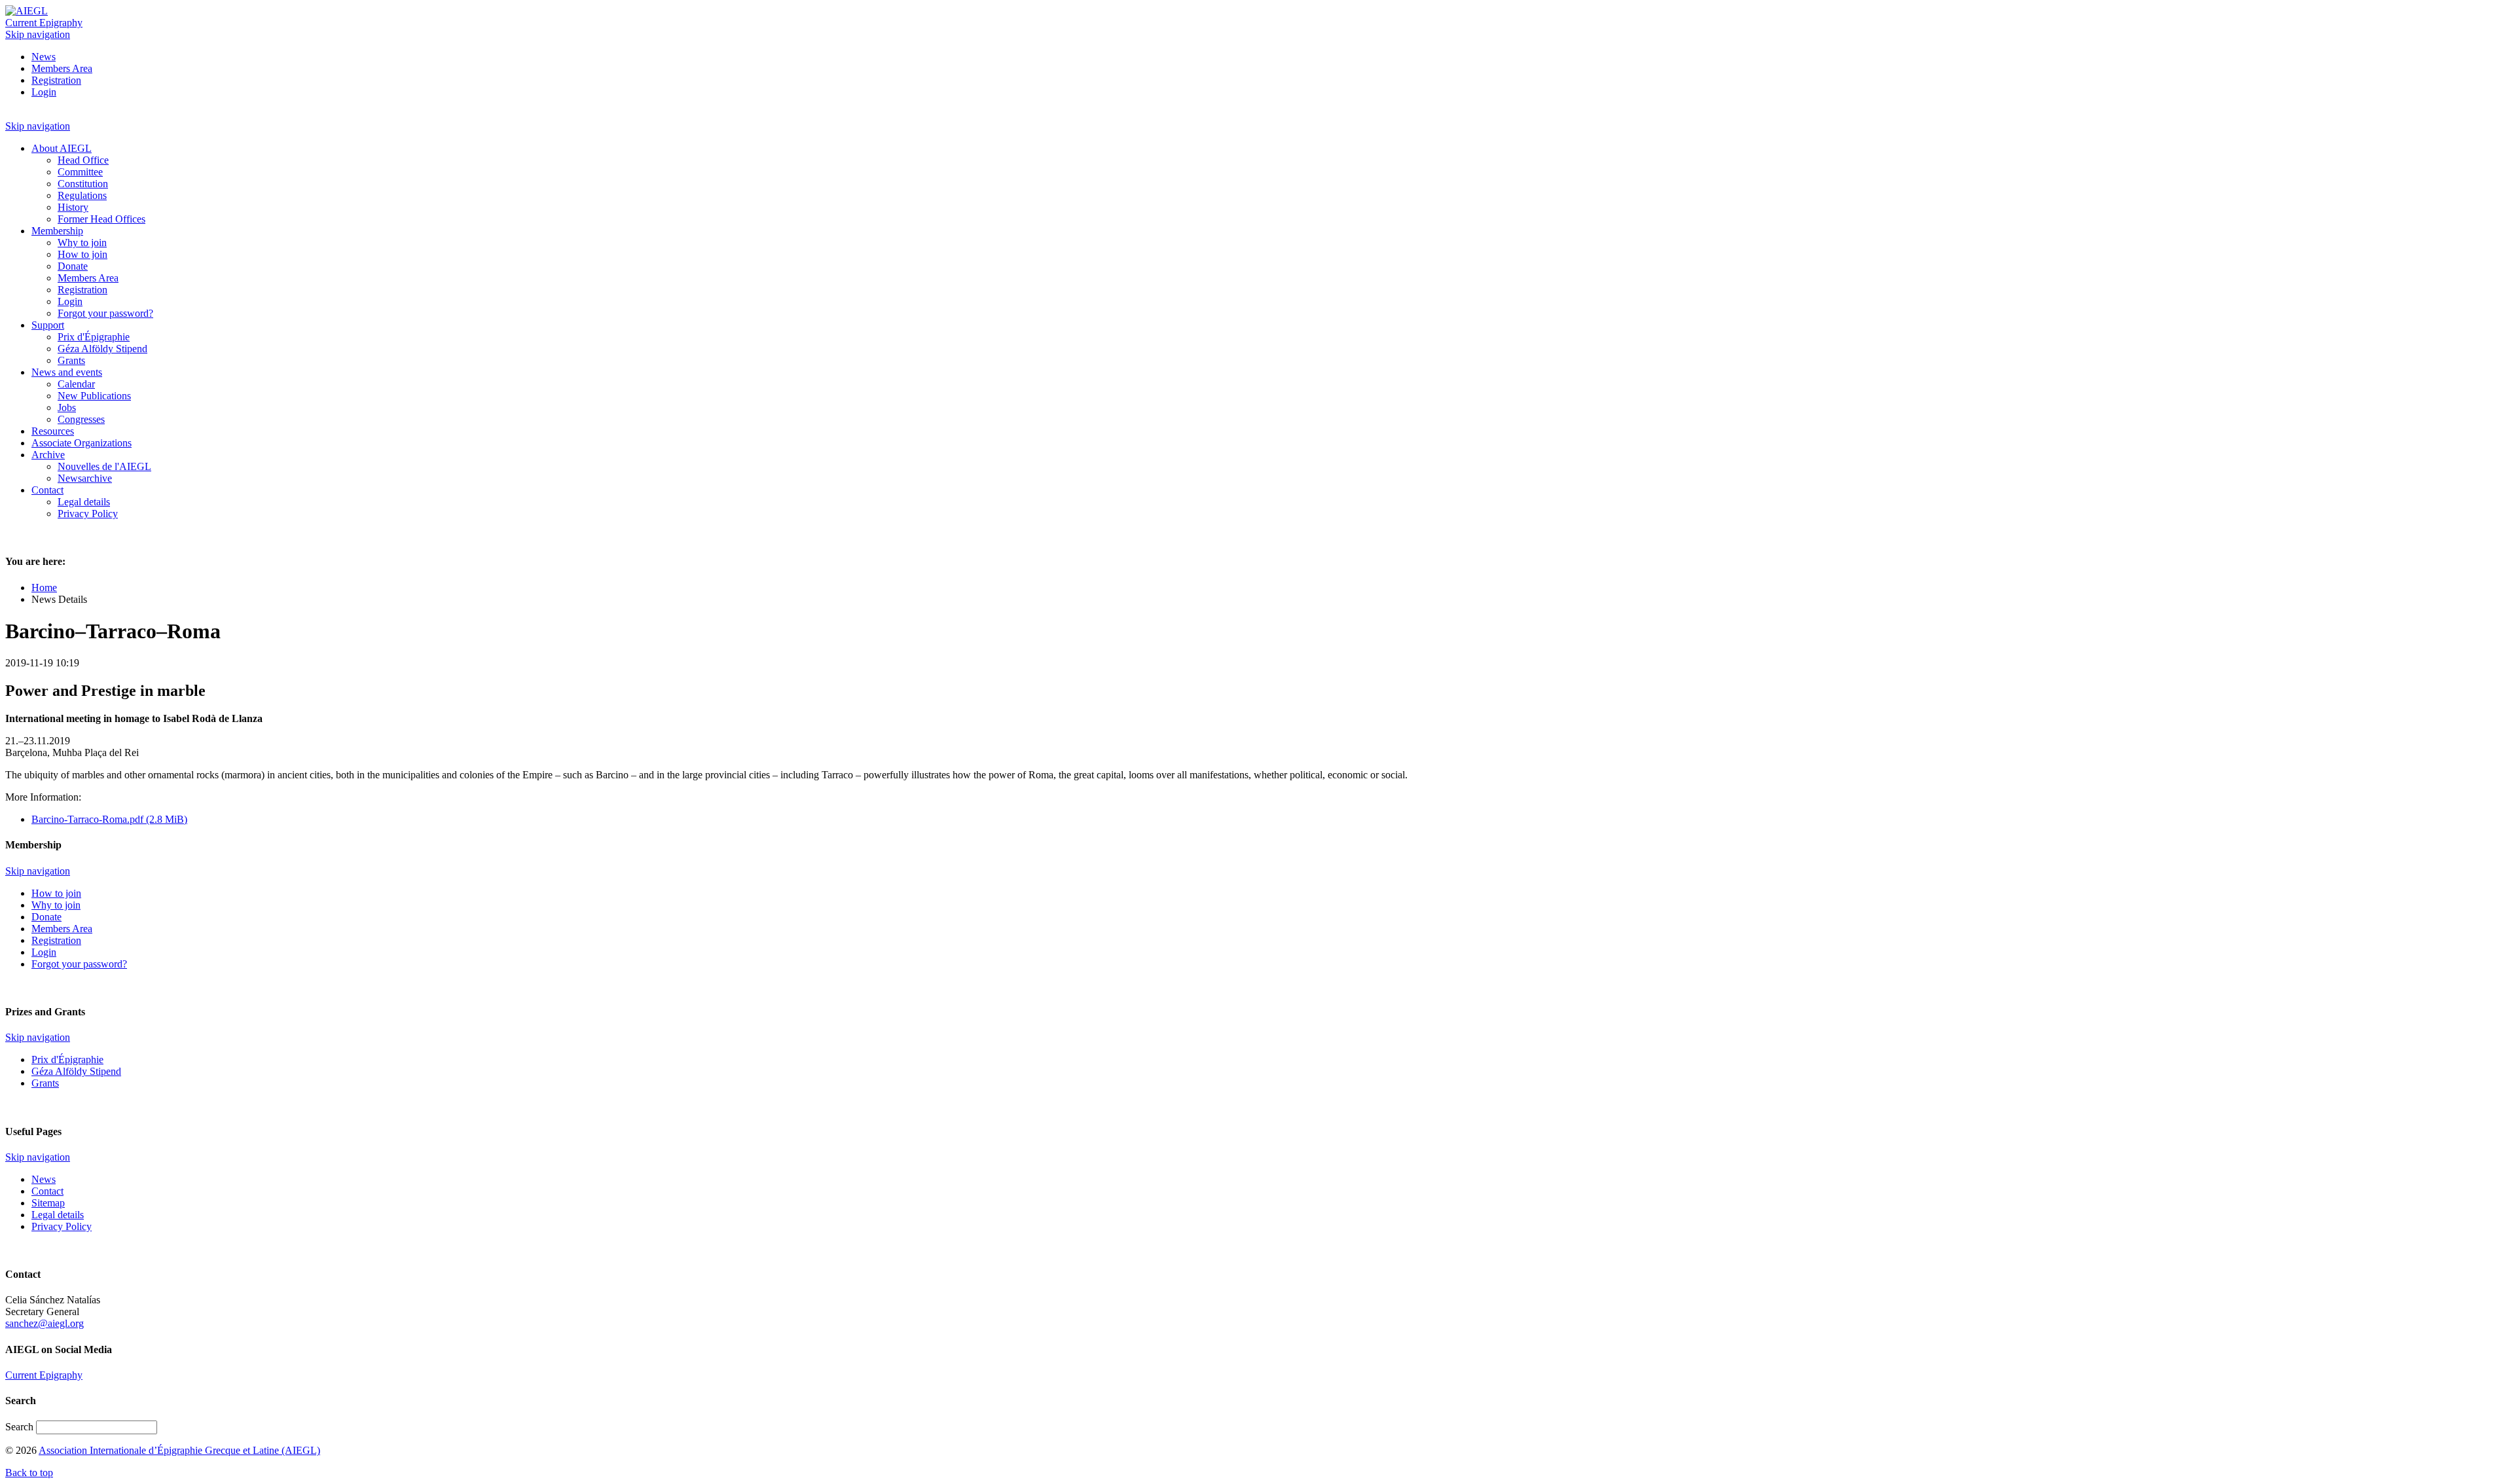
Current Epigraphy (44, 23)
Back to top (29, 1473)
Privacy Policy (62, 1226)
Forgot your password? (79, 964)
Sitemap (48, 1203)
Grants (45, 1083)
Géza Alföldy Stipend (76, 1071)
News (44, 57)
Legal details (58, 1215)
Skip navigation (38, 34)
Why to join (56, 905)
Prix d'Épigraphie (67, 1059)
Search (21, 1427)
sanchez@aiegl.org (45, 1323)
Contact (47, 1191)
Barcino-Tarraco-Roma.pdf (109, 819)
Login (44, 92)
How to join (56, 893)
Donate (46, 917)
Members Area (62, 68)
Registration (56, 80)
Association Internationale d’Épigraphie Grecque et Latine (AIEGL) (179, 1450)
